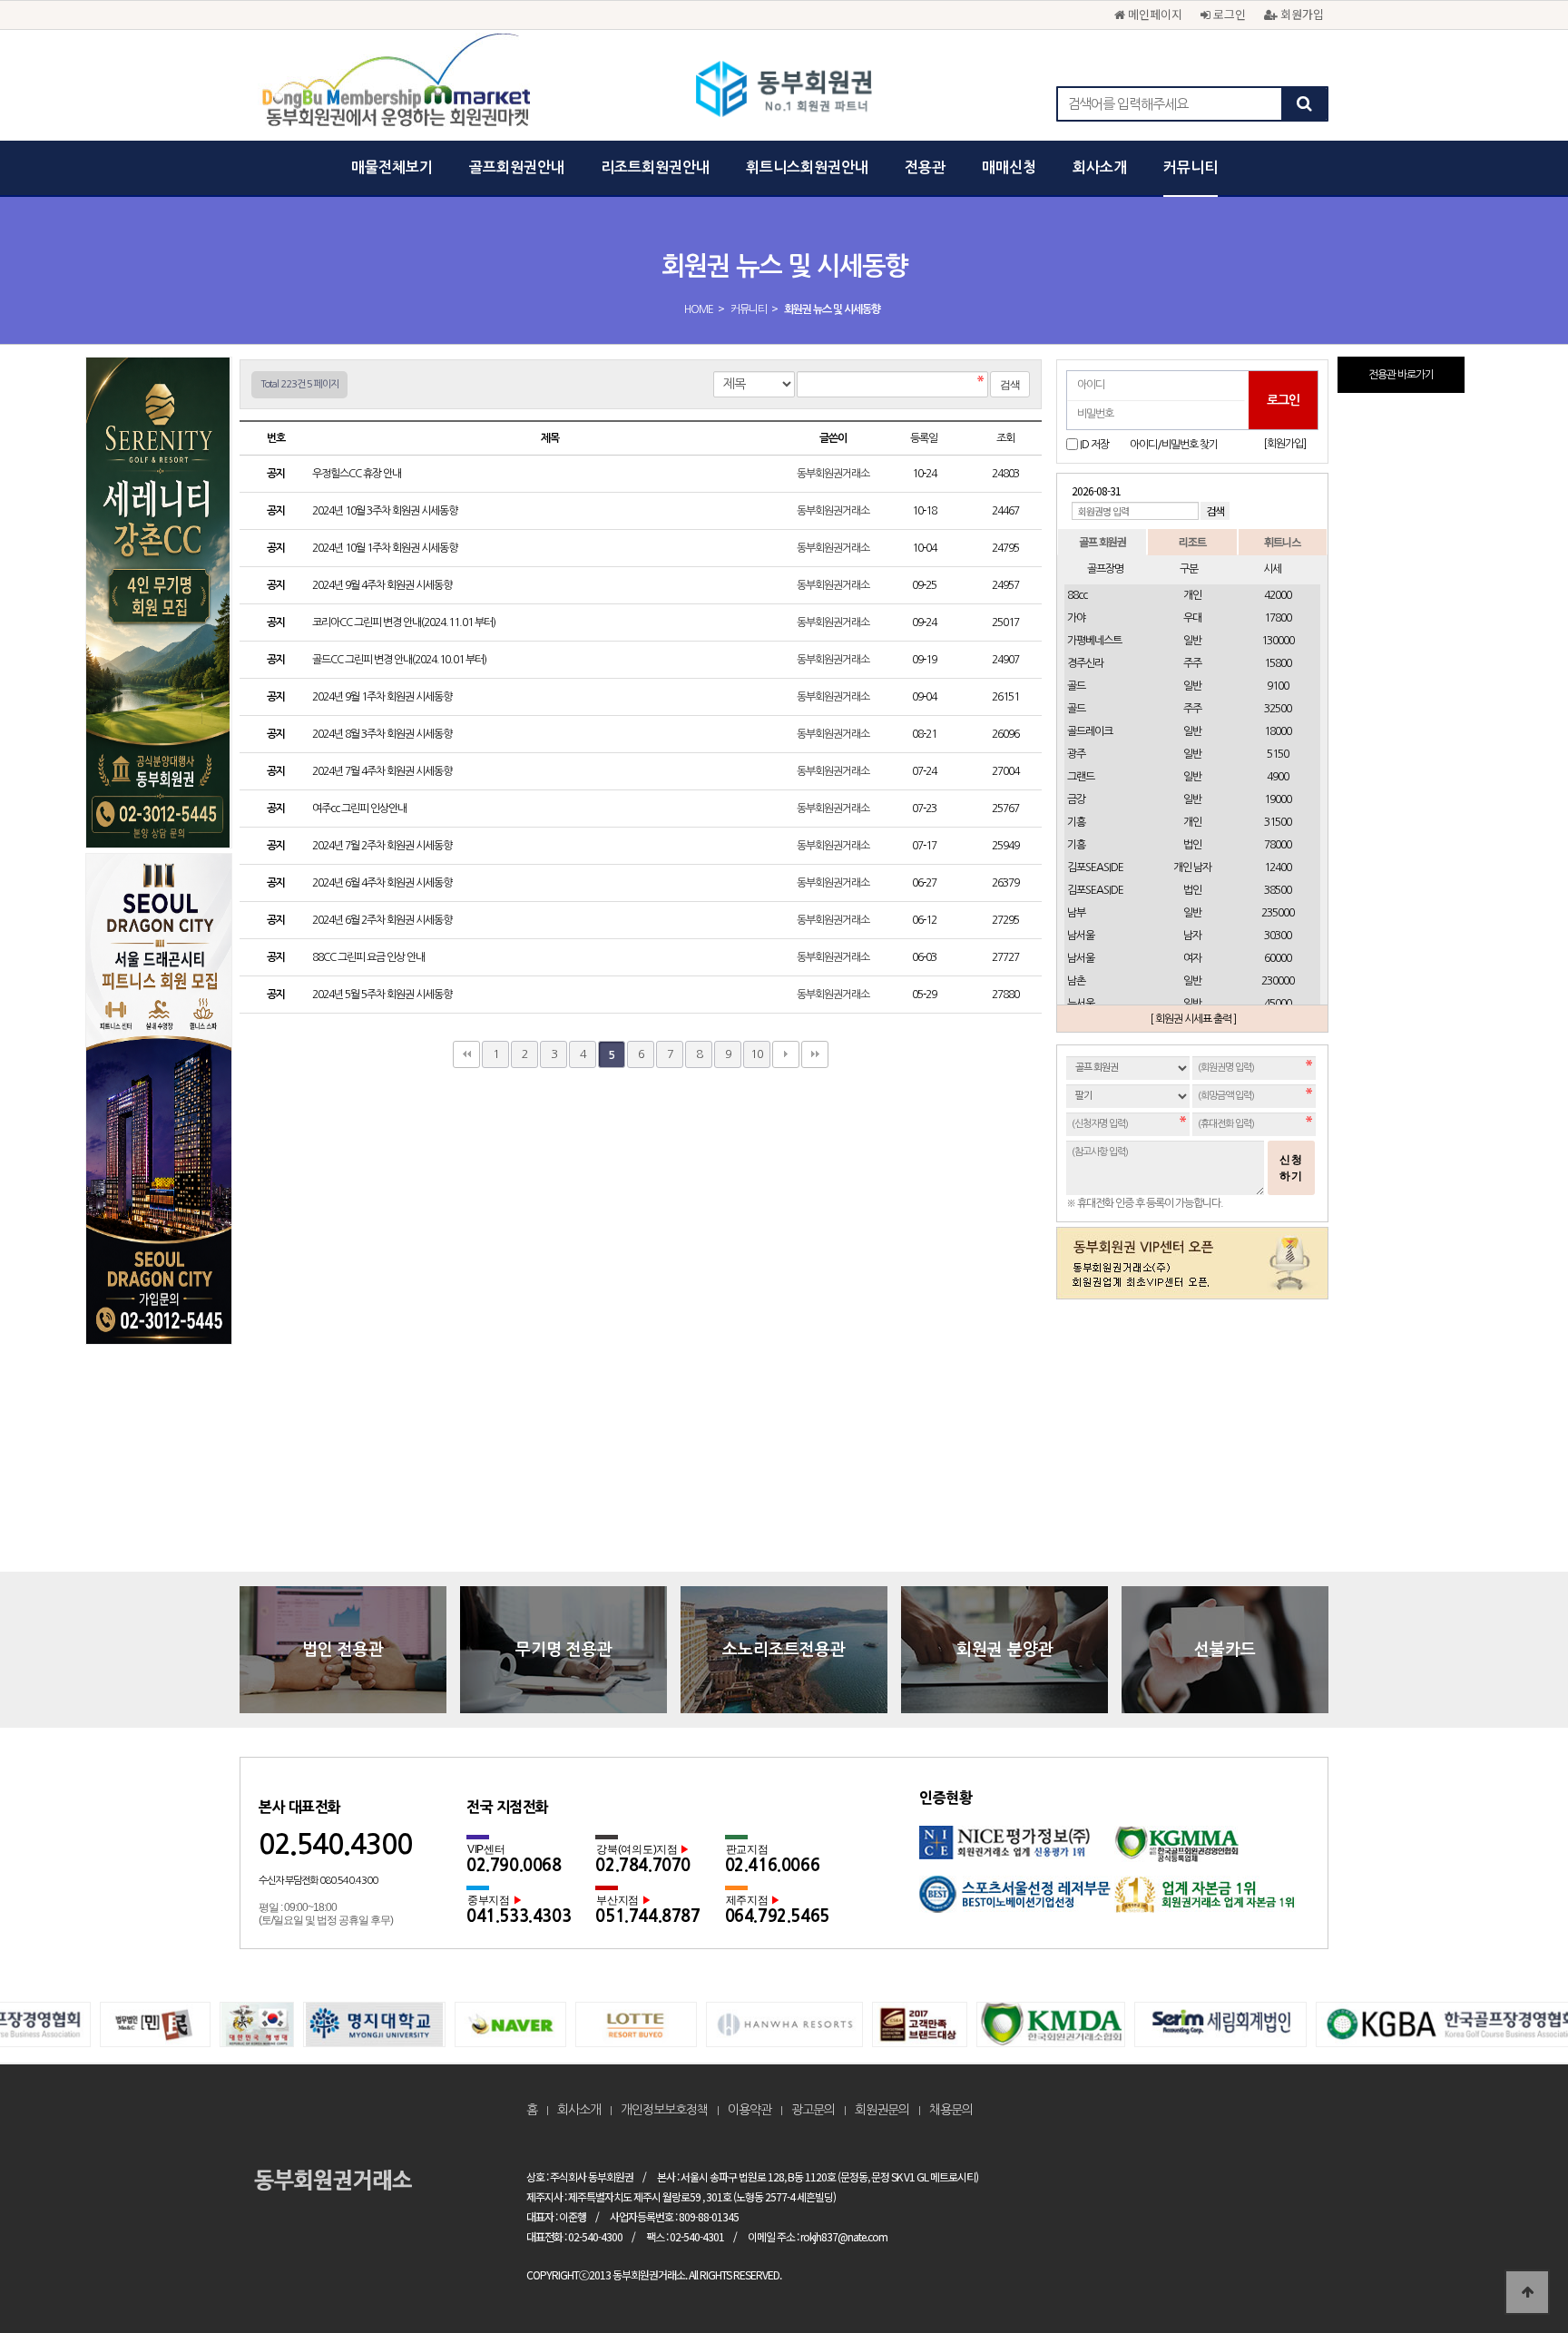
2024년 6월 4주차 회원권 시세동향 (383, 883)
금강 (1076, 799)
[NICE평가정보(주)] (1017, 1851)
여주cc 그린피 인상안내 (360, 809)
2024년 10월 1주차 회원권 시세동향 (386, 548)
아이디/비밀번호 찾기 (1174, 445)
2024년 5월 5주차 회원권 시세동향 (383, 995)
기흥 (1076, 822)
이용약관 (750, 2110)
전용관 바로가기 (1401, 375)
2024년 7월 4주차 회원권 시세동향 (383, 771)
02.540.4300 (335, 1844)
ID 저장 (1094, 445)
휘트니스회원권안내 (807, 167)
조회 (1005, 438)
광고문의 (813, 2110)
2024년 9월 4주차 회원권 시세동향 (383, 585)
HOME (699, 309)
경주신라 (1085, 663)
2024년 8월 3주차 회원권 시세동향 (383, 734)
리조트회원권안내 (655, 167)
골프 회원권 (1102, 541)
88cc (1077, 595)
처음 (466, 1054)
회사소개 (1100, 167)
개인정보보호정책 (664, 2110)
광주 (1076, 754)
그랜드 (1081, 777)
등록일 (924, 438)
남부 (1076, 913)
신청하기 (1291, 1168)
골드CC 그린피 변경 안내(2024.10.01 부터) (400, 660)
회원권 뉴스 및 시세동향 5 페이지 (784, 91)
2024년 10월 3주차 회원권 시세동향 (386, 511)
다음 (786, 1054)
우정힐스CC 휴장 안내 (358, 474)
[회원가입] (1284, 444)
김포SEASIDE (1095, 868)
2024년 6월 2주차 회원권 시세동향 (383, 920)
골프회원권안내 (517, 167)
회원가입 (1300, 14)
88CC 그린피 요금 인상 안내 (369, 957)
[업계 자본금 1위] (1212, 1901)
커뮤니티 (1191, 167)
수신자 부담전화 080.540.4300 (318, 1881)
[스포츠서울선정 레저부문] (1017, 1901)
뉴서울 (1081, 1004)
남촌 (1076, 981)
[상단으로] (1527, 2292)
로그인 (1228, 14)
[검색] (1304, 104)
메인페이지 (1153, 14)
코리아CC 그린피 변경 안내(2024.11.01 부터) (405, 622)
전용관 (925, 167)
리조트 (1192, 541)
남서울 (1081, 936)
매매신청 (1009, 167)
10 (757, 1054)
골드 (1076, 686)
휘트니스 (1282, 541)
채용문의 (951, 2110)
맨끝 (815, 1054)
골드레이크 (1090, 731)
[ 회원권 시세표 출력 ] (1193, 1019)
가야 (1076, 618)
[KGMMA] (1212, 1851)
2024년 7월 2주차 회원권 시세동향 (383, 846)
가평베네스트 (1094, 641)
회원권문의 (882, 2110)
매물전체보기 (392, 167)
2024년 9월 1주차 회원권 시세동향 (383, 697)
